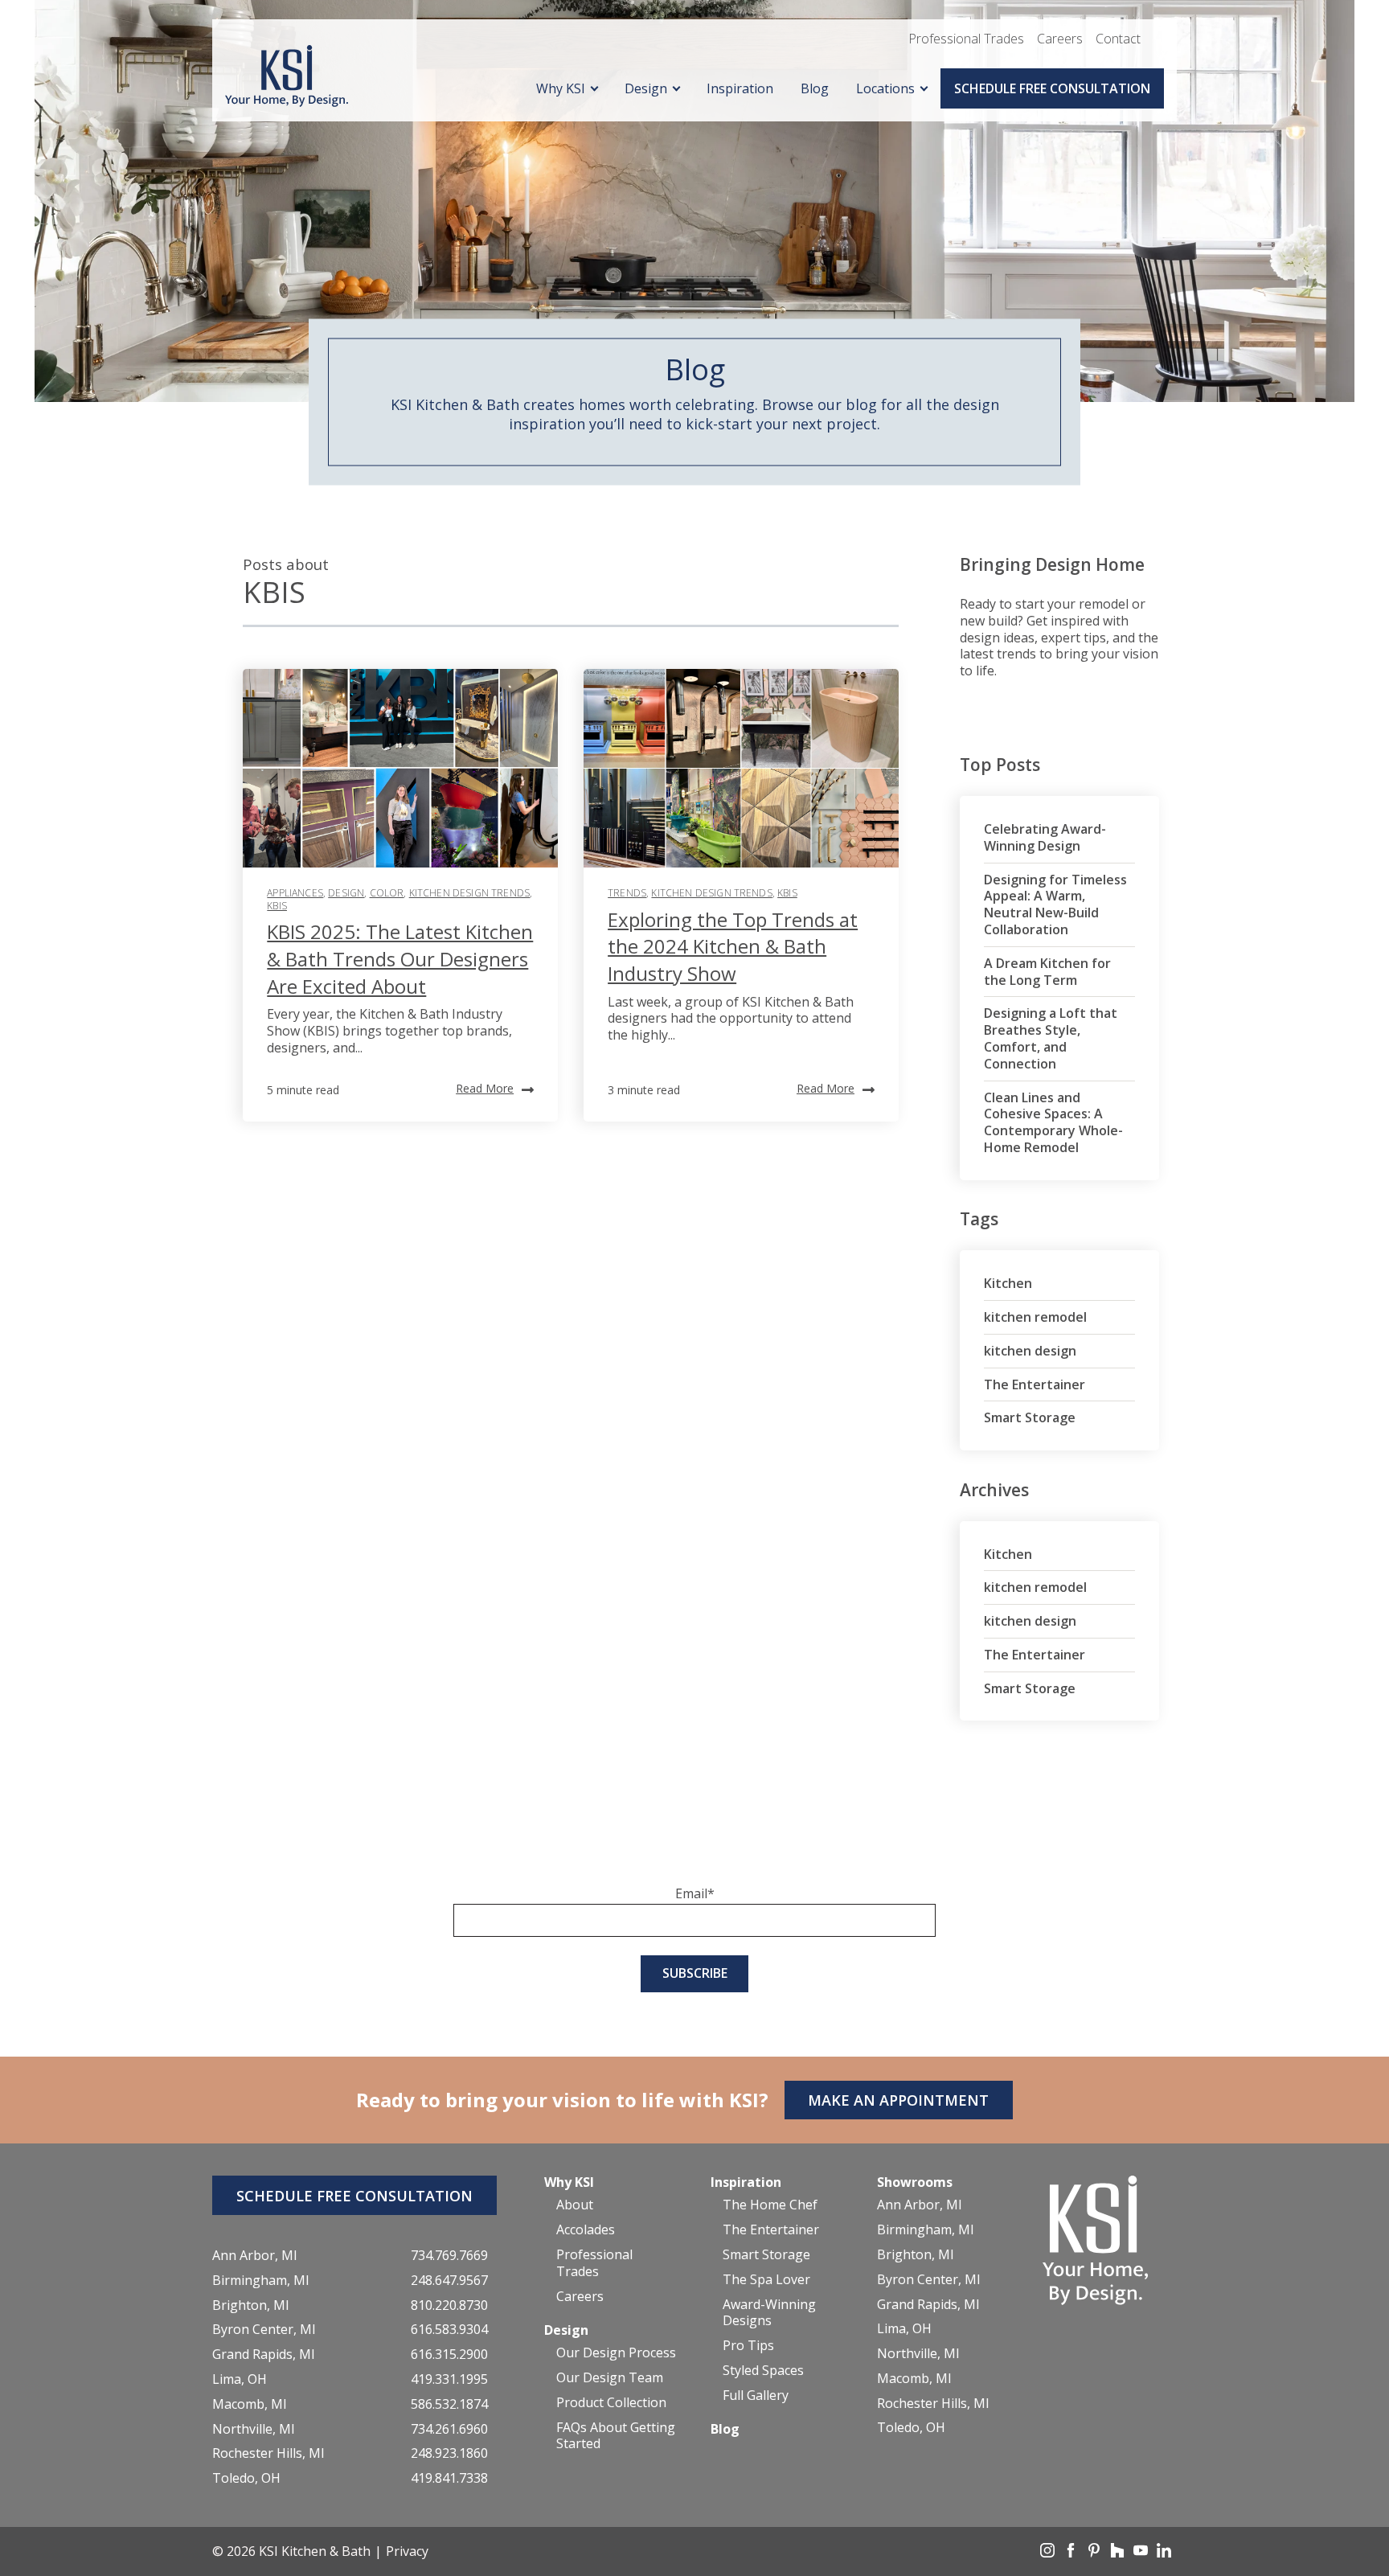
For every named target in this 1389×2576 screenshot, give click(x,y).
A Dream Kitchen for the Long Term (1047, 972)
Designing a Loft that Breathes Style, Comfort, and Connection (1051, 1038)
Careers (1060, 39)
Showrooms (915, 2182)
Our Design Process (616, 2353)
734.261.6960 (449, 2429)
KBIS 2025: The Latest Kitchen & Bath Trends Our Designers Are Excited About (400, 958)
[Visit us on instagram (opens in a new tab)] (1049, 2553)
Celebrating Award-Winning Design (1045, 837)
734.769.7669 (449, 2256)
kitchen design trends (469, 893)
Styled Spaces (763, 2371)
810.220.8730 (449, 2305)
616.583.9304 (449, 2330)
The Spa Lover (766, 2280)
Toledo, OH (246, 2478)
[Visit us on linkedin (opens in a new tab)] (1164, 2553)
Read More (485, 1088)
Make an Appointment (898, 2100)
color (387, 893)
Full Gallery (756, 2396)
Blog (815, 88)
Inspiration (740, 88)
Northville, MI (254, 2429)
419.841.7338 (449, 2478)
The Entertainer (1035, 1384)
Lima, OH (240, 2379)
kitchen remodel (1035, 1317)
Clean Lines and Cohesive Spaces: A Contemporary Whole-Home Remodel (1053, 1122)
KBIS (277, 906)
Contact (1118, 39)
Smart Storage (1030, 1417)
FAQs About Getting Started (616, 2436)
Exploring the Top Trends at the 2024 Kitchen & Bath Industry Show (733, 946)
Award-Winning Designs (769, 2313)
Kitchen (1008, 1283)
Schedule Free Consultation (1052, 88)
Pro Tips (748, 2346)
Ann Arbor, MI (255, 2256)
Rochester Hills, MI (268, 2453)
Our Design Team (610, 2378)
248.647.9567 (449, 2281)
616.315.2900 (449, 2354)
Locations (885, 88)
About (575, 2205)
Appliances (295, 893)
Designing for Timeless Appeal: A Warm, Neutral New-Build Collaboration (1055, 904)
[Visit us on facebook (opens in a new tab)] (1072, 2553)
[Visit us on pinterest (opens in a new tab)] (1096, 2553)
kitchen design (1030, 1351)
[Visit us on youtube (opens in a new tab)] (1142, 2553)
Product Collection (611, 2403)
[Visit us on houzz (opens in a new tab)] (1119, 2553)
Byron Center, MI (264, 2330)
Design (646, 88)
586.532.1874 (449, 2404)
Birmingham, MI (261, 2281)
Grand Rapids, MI (264, 2354)
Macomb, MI (250, 2404)
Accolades (586, 2230)
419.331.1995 (449, 2379)
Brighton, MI (251, 2305)
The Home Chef (770, 2205)
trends (627, 893)
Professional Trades (966, 39)
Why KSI (561, 88)
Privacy (407, 2551)
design (346, 893)
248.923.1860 (449, 2453)
